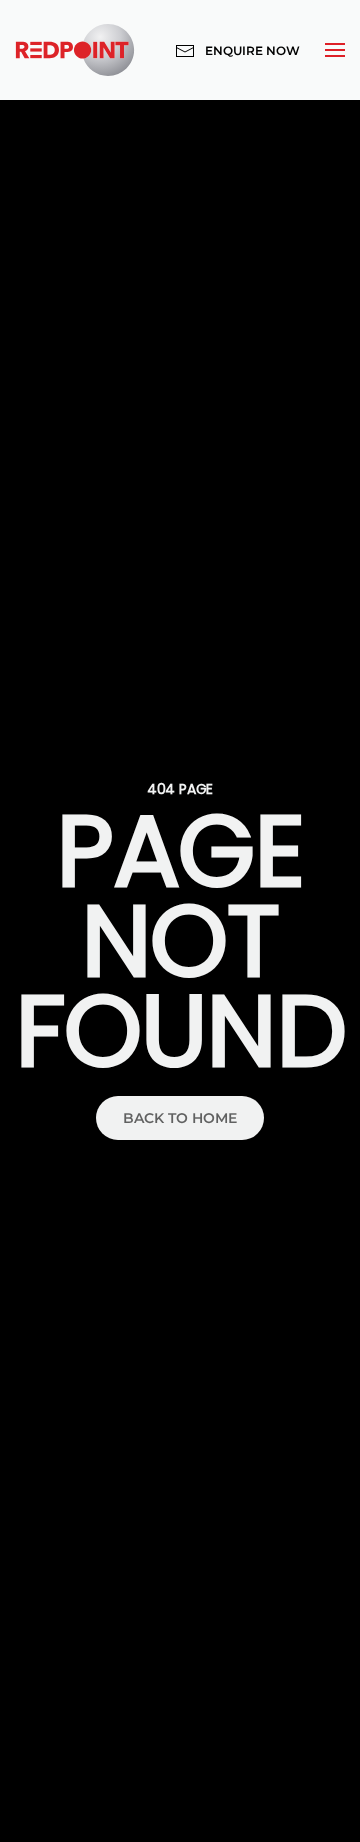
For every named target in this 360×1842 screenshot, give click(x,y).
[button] (335, 50)
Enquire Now (252, 50)
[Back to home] (75, 50)
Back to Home (180, 1118)
